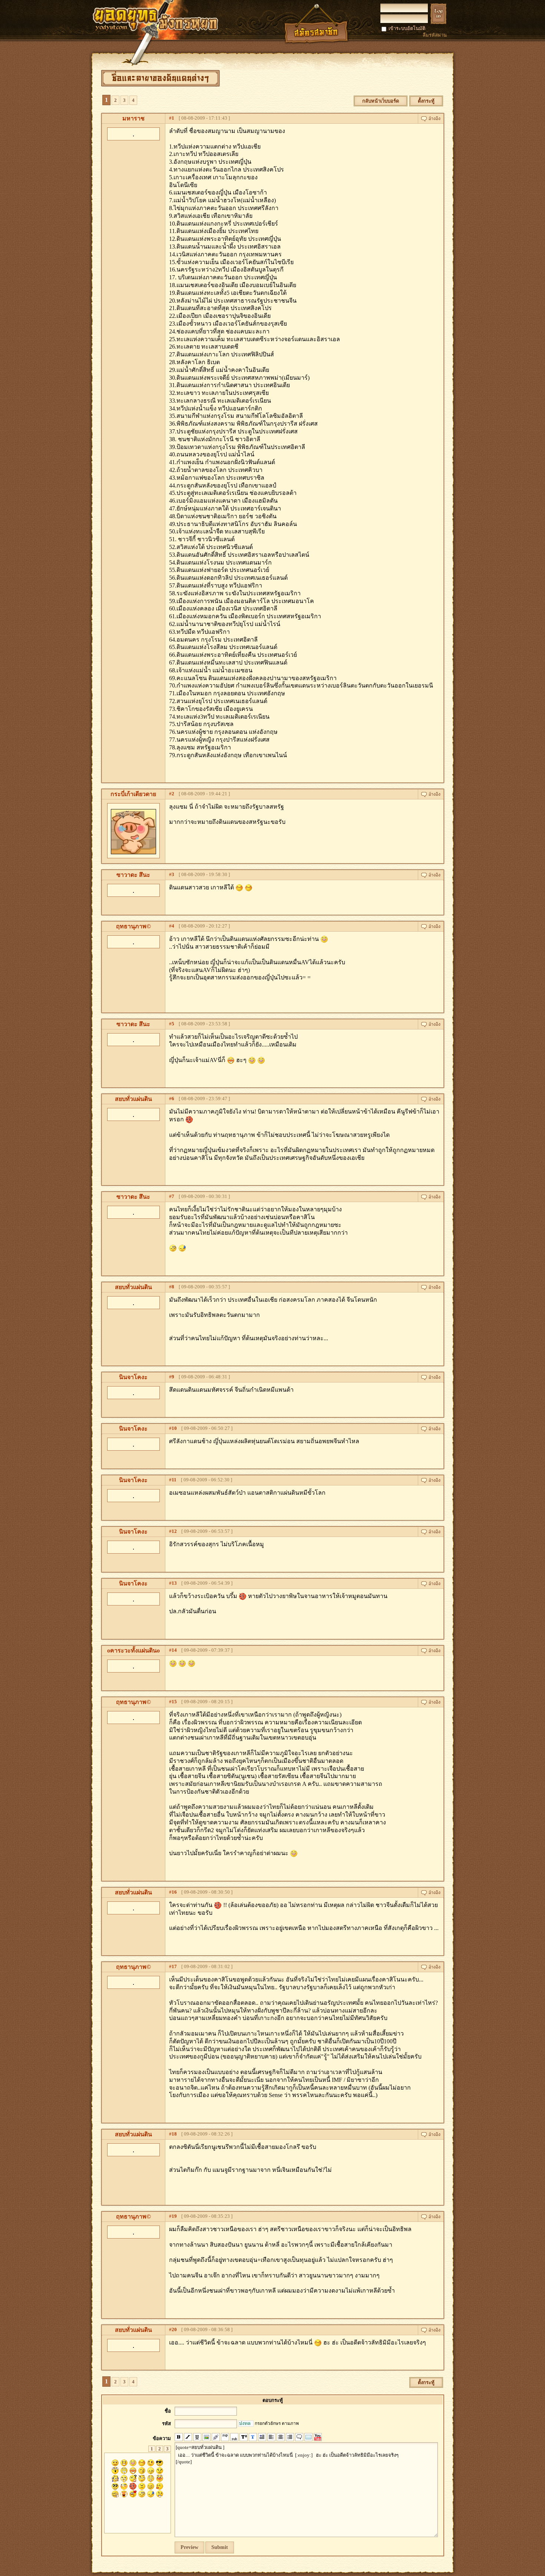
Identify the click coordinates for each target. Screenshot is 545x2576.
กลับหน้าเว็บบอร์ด (381, 101)
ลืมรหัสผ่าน (435, 35)
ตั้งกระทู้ (426, 101)
